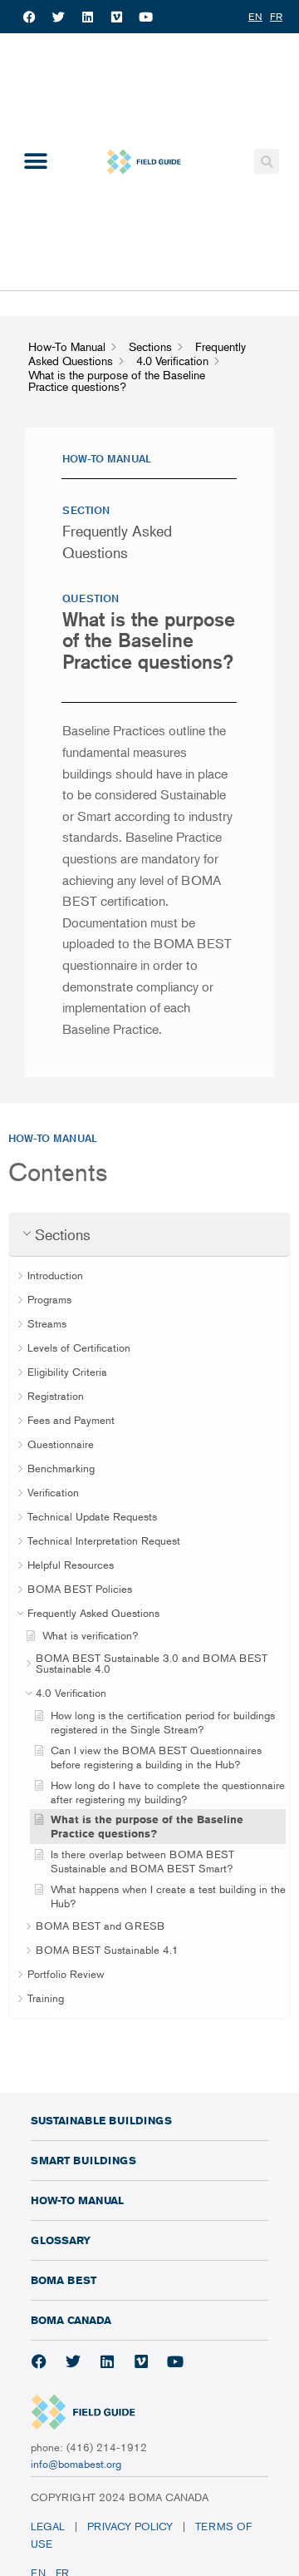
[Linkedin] (87, 17)
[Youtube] (145, 17)
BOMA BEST (64, 2280)
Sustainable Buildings (101, 2120)
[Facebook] (29, 17)
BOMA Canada (71, 2320)
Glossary (61, 2240)
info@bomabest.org (76, 2464)
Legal (48, 2526)
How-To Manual (77, 2200)
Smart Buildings (83, 2160)
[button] (35, 162)
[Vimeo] (116, 17)
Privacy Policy (130, 2526)
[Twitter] (58, 17)
